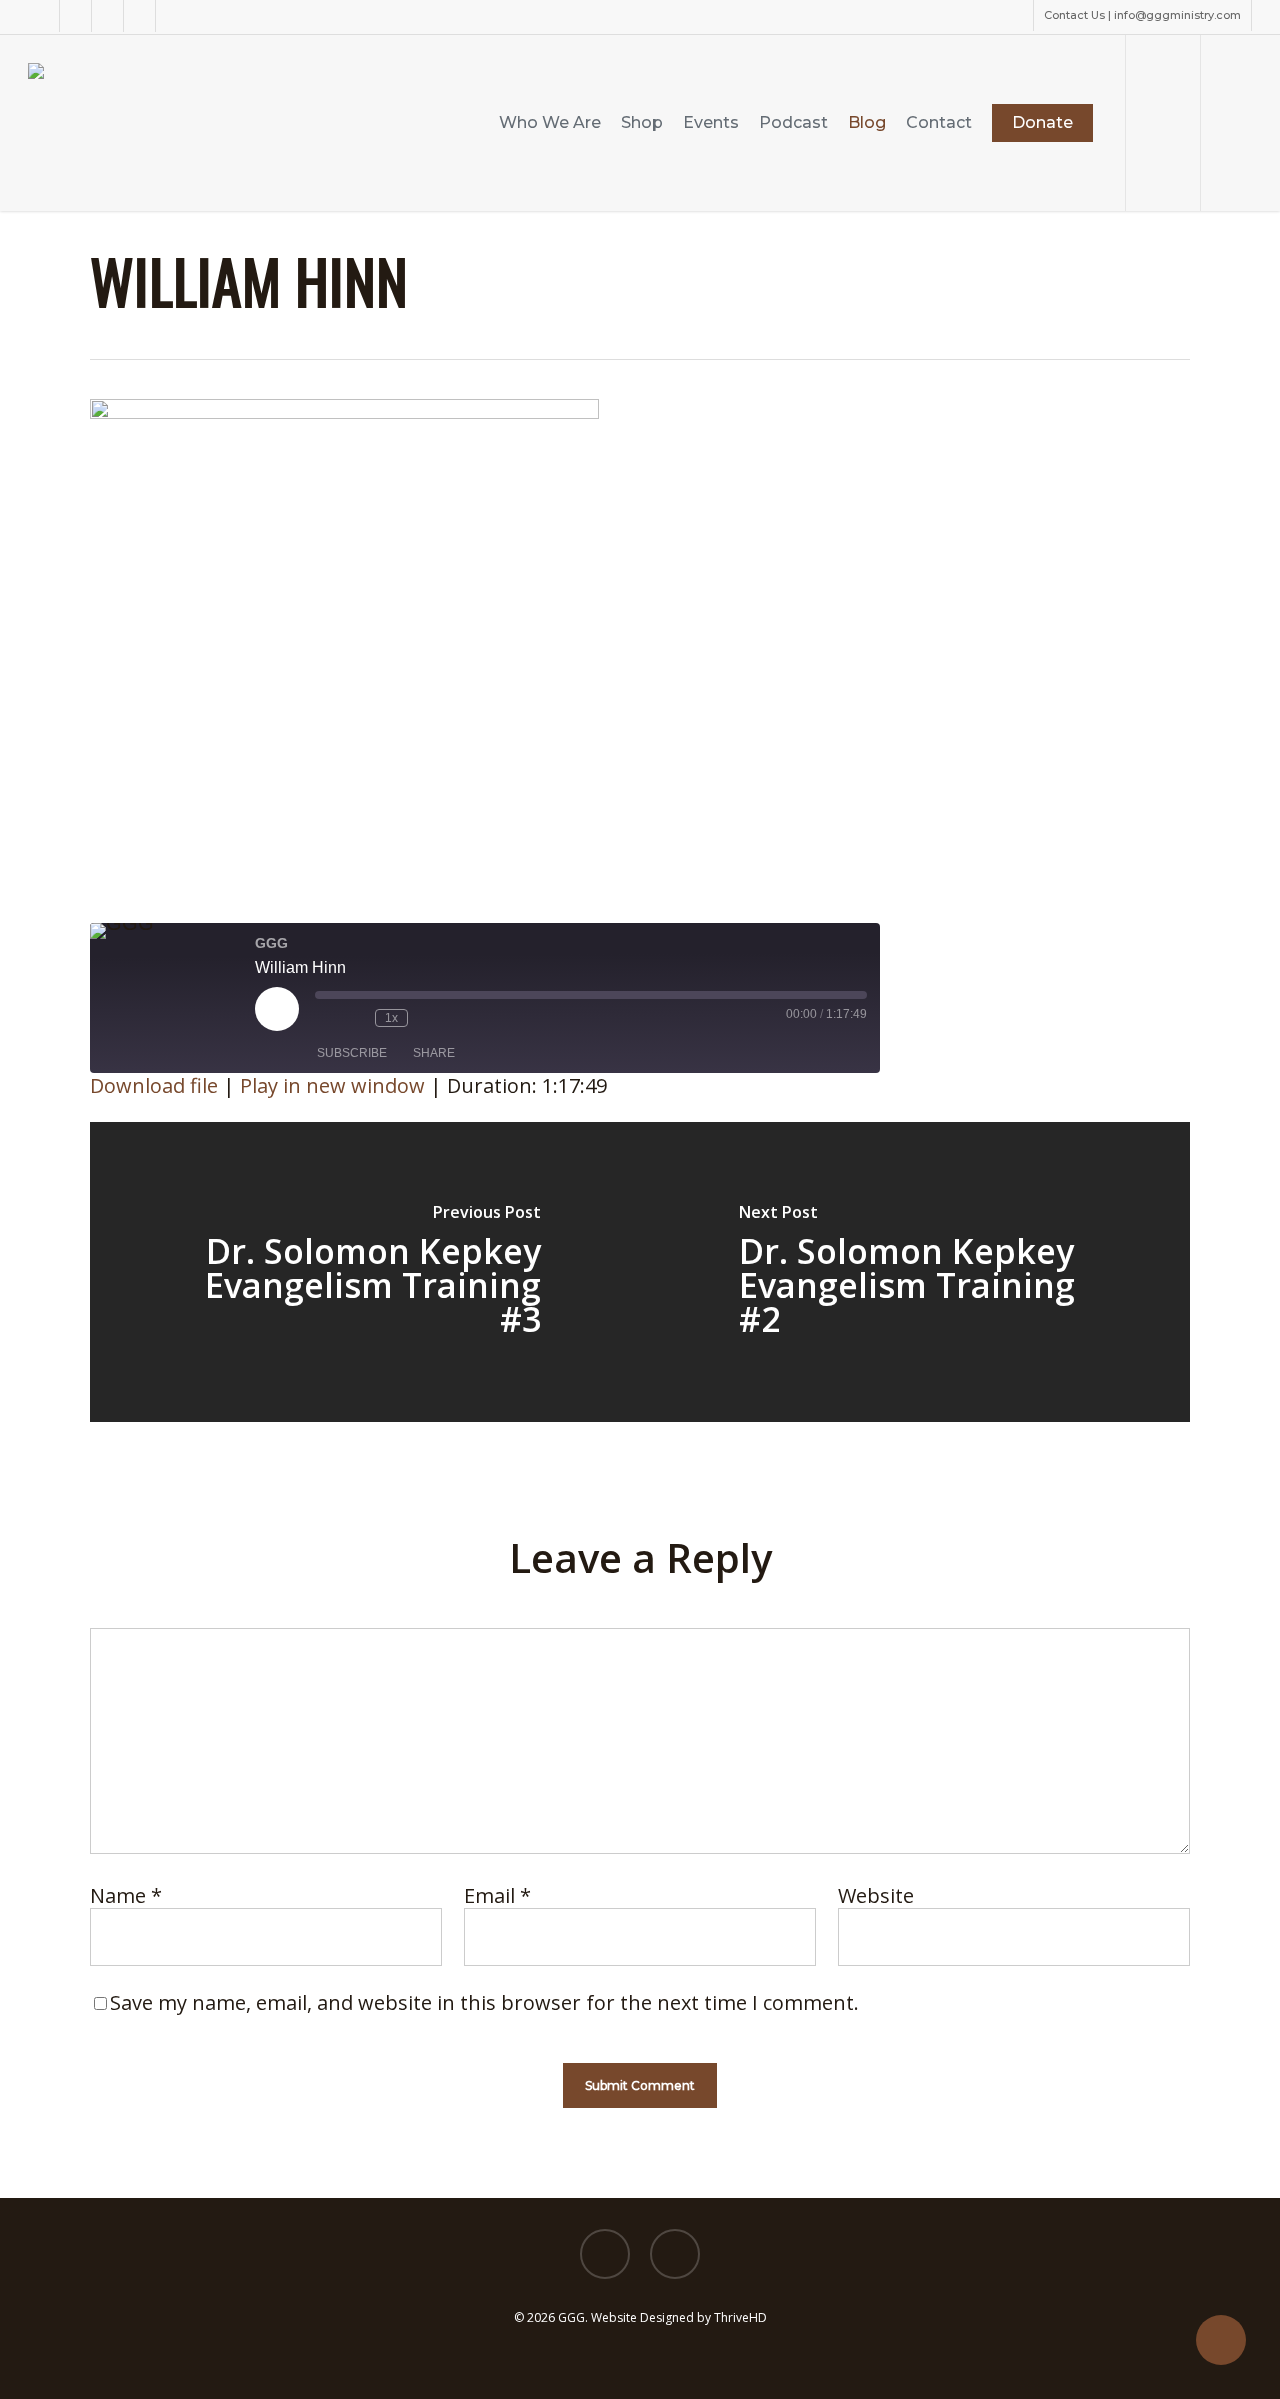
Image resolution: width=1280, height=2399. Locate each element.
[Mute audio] (325, 1018)
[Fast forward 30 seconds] (428, 1018)
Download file (154, 1085)
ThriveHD (740, 2317)
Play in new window (332, 1085)
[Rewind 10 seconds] (355, 1018)
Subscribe (352, 1053)
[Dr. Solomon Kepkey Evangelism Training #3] (365, 1272)
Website (876, 1895)
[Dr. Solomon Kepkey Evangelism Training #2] (915, 1272)
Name (126, 1895)
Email (497, 1895)
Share (434, 1053)
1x (391, 1018)
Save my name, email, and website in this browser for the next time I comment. (484, 2002)
